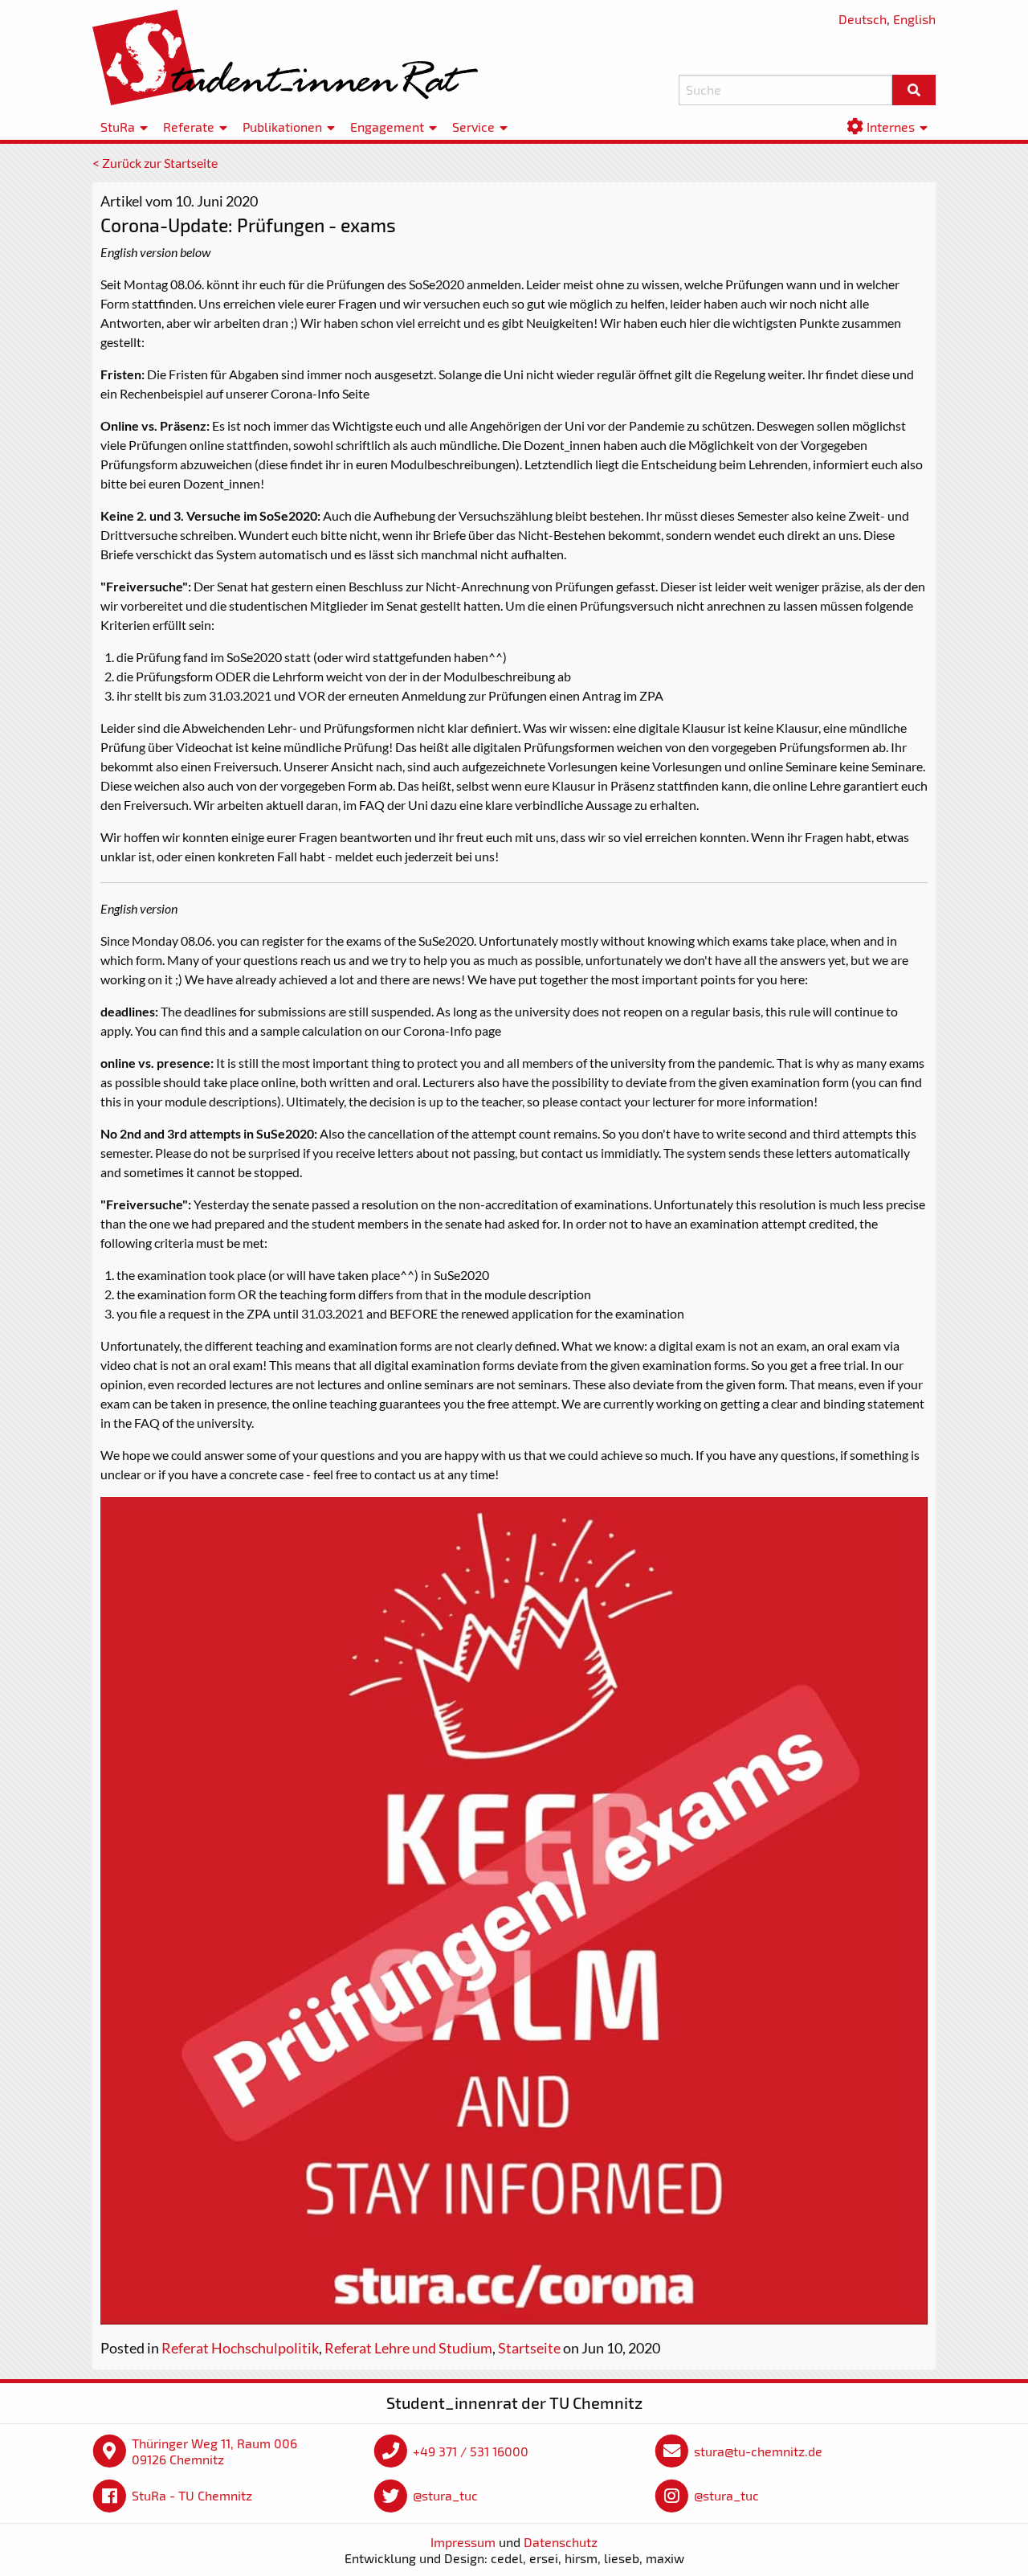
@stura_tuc (445, 2495)
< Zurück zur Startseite (155, 163)
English (914, 19)
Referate (189, 127)
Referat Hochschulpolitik (240, 2348)
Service (473, 127)
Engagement (387, 127)
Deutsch (863, 19)
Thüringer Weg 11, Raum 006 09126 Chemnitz (214, 2451)
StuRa (118, 127)
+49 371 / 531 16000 (471, 2451)
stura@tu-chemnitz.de (758, 2451)
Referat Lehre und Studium (408, 2348)
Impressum (463, 2542)
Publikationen (282, 127)
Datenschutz (561, 2542)
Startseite (529, 2348)
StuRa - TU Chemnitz (192, 2495)
